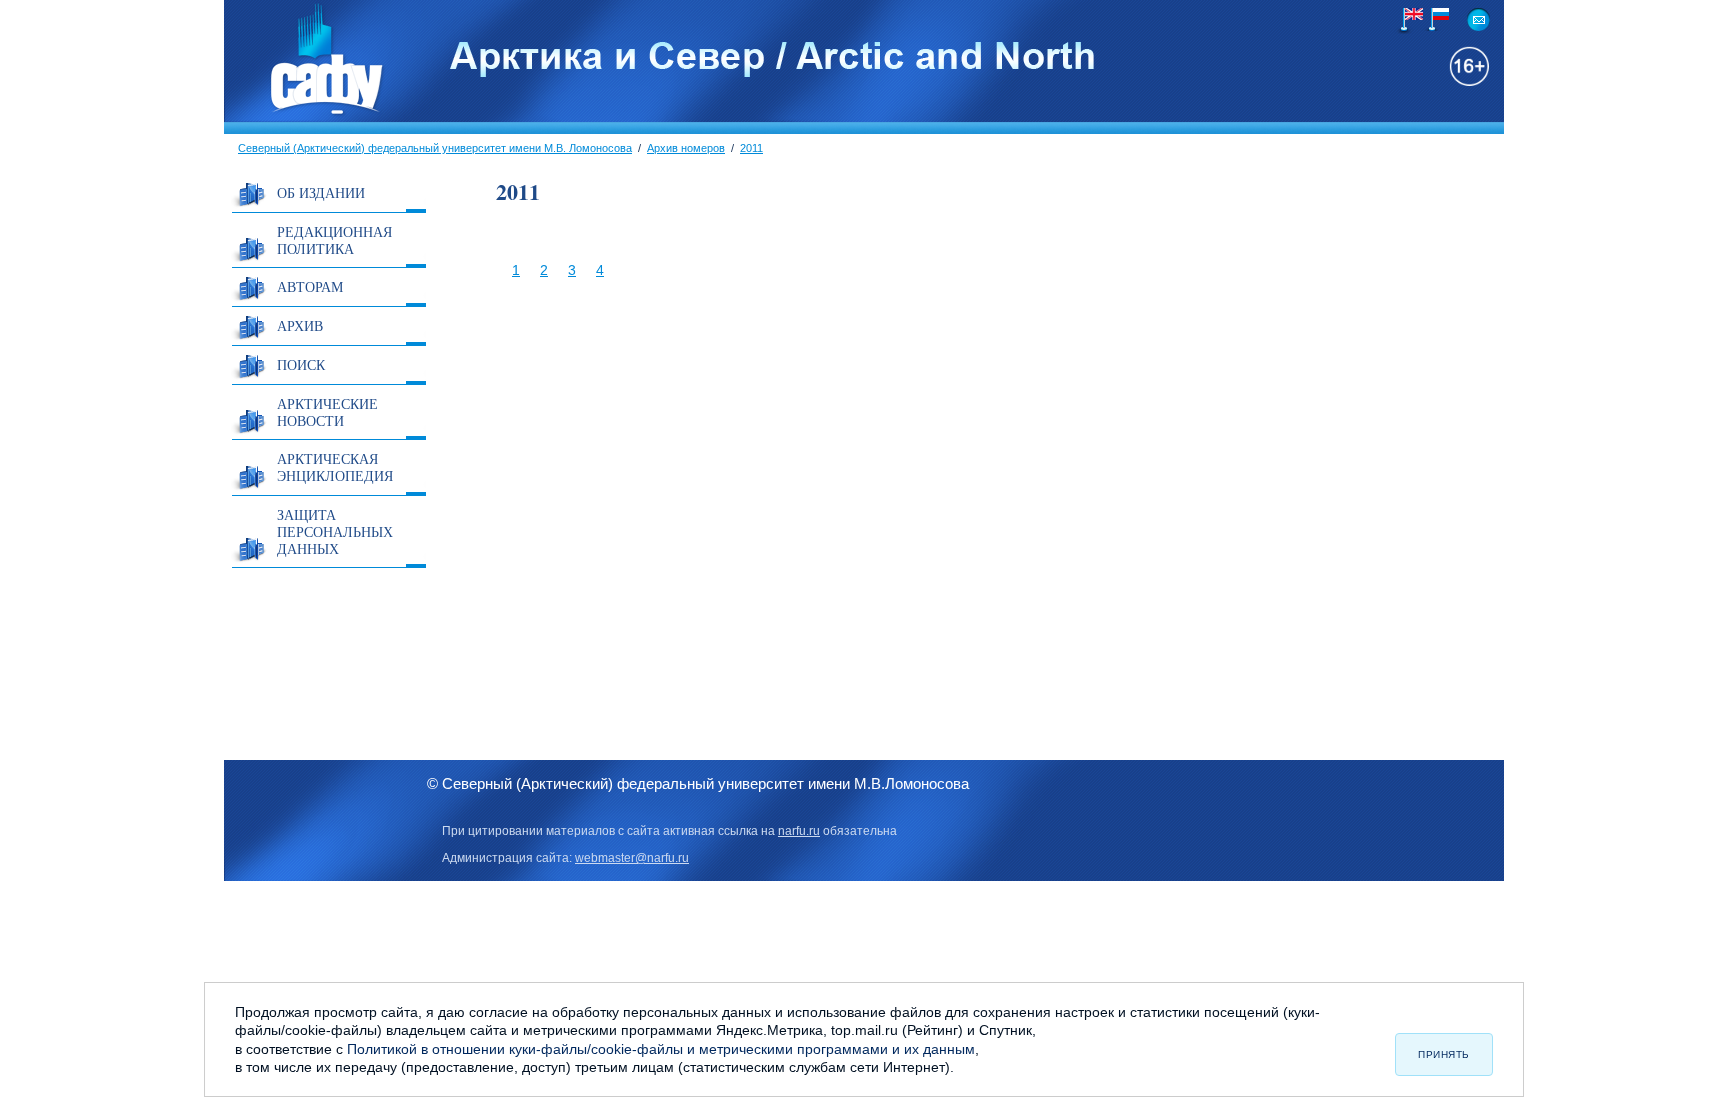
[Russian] (1435, 19)
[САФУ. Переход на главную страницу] (305, 113)
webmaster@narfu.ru (632, 858)
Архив (300, 325)
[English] (1410, 21)
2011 (751, 148)
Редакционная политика (334, 240)
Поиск (301, 364)
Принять (1444, 1054)
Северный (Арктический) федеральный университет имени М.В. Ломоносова (435, 148)
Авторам (310, 286)
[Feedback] (1478, 19)
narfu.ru (799, 831)
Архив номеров (686, 148)
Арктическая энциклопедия (335, 467)
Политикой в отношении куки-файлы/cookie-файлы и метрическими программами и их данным (661, 1049)
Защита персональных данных (335, 531)
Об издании (321, 192)
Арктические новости (327, 412)
